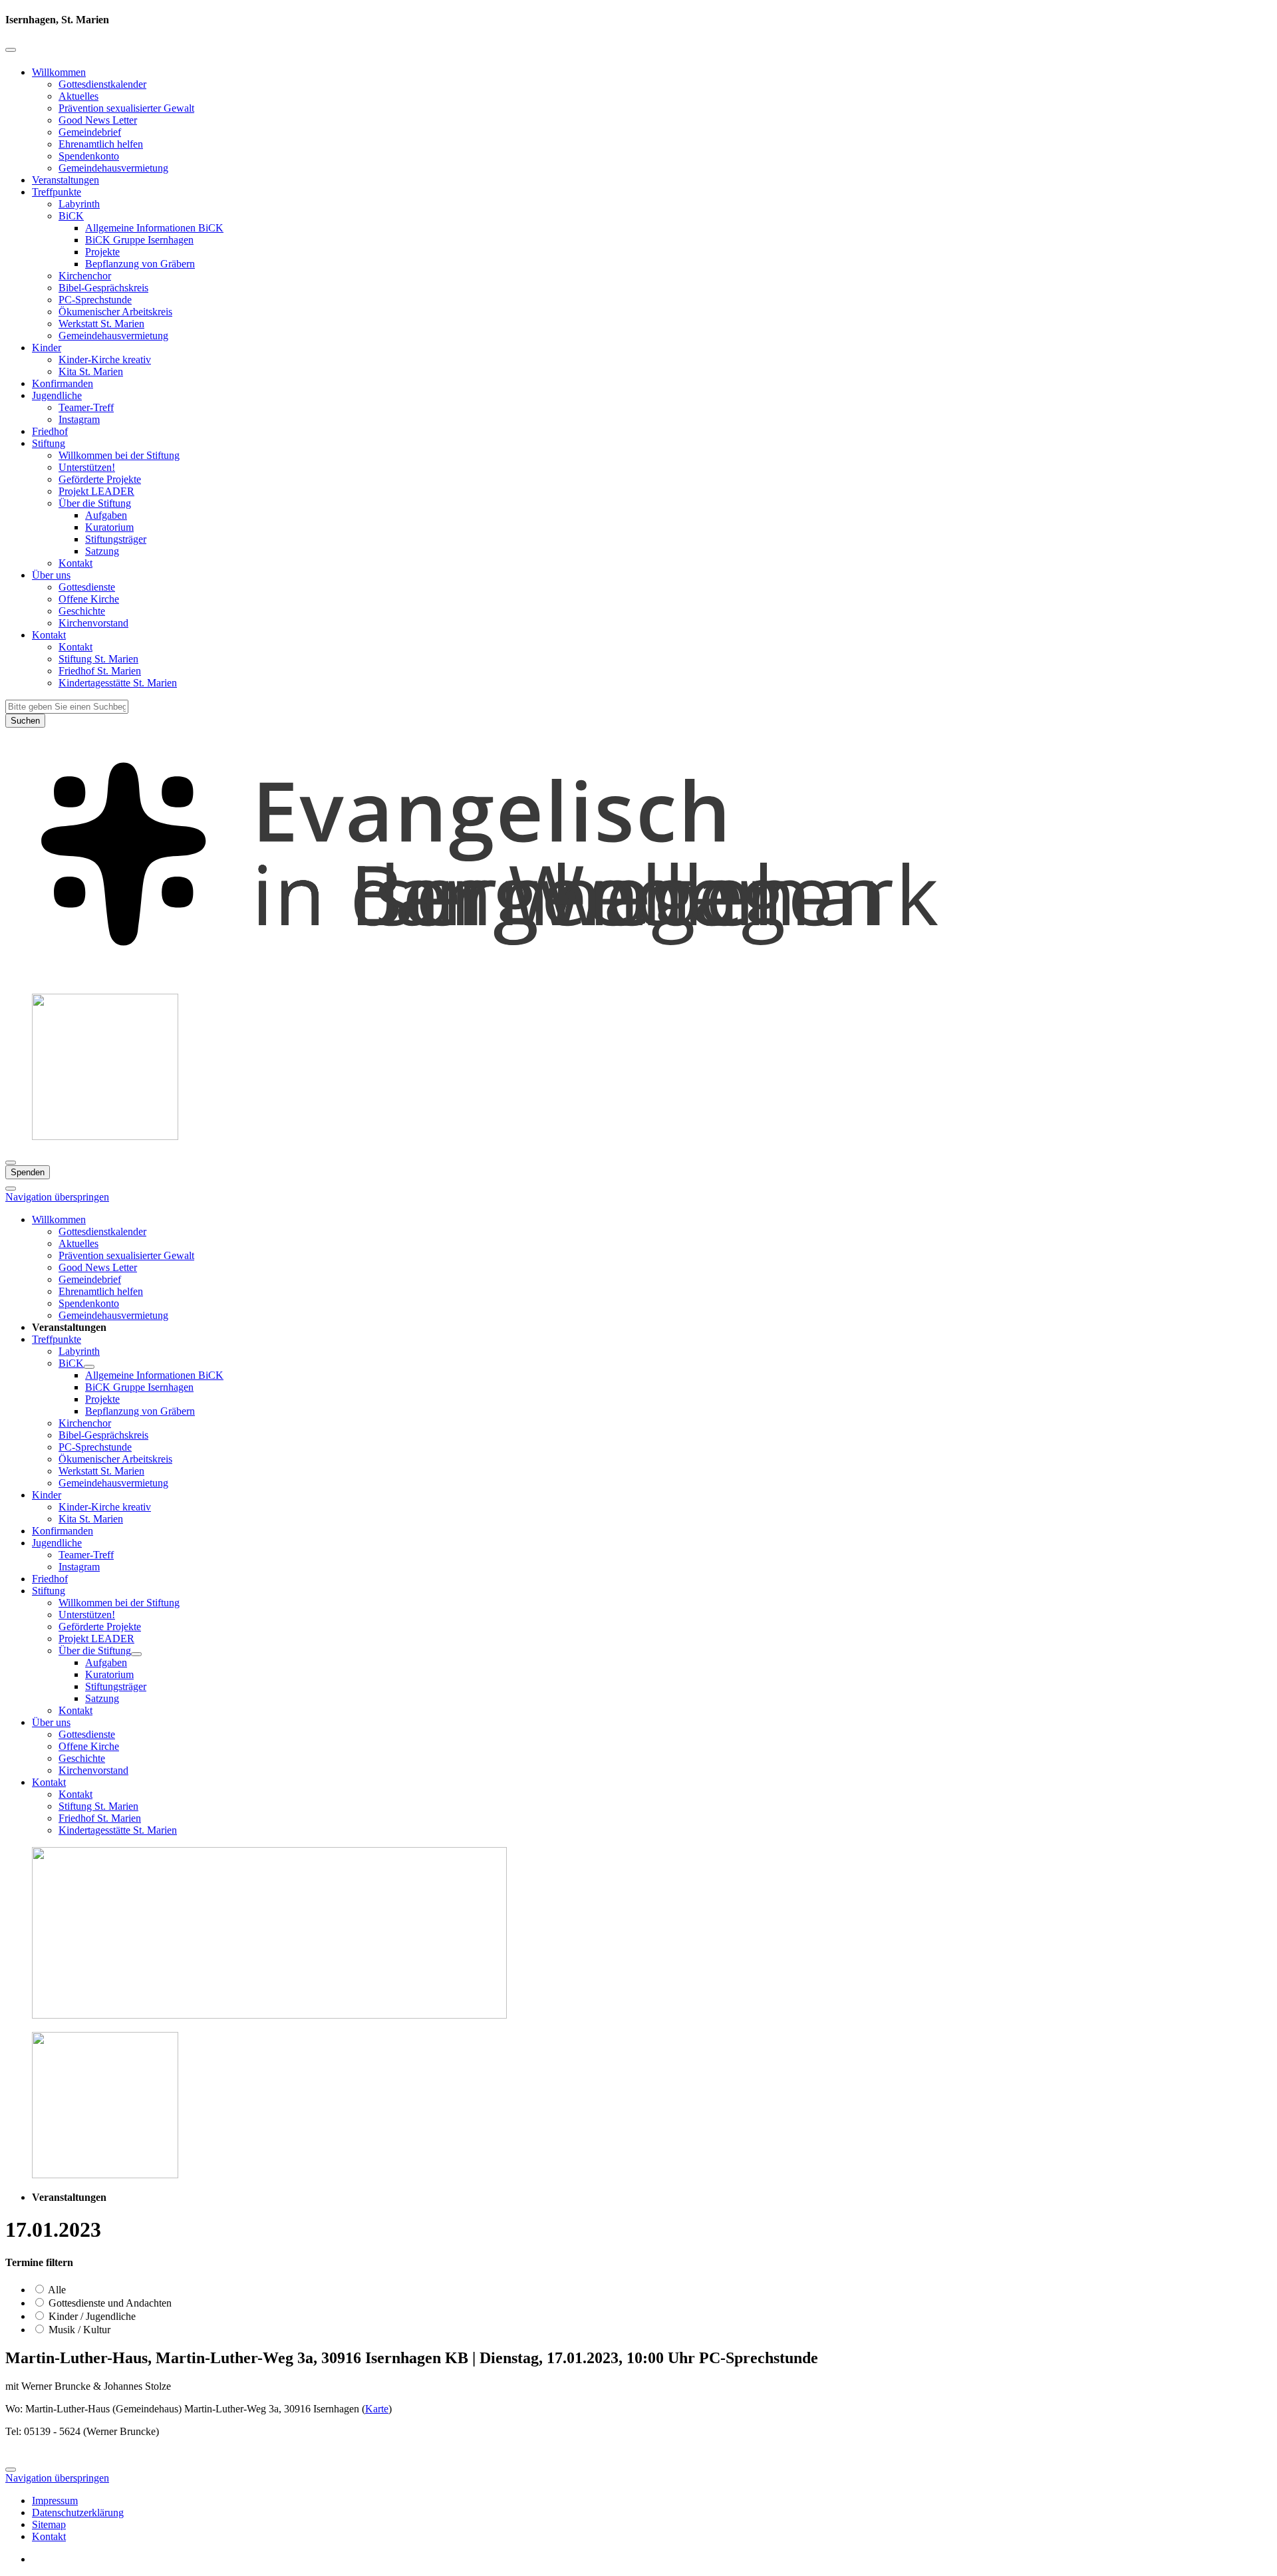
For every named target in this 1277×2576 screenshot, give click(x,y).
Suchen (25, 721)
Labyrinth (79, 204)
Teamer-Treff (86, 407)
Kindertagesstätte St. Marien (118, 683)
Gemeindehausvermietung (113, 168)
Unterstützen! (87, 467)
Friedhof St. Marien (100, 671)
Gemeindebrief (90, 132)
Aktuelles (78, 96)
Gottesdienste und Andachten (109, 2303)
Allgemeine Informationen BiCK (154, 228)
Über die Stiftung (95, 503)
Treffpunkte (57, 192)
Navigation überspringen (57, 1197)
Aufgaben (106, 515)
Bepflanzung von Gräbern (140, 264)
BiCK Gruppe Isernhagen (139, 240)
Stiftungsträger (116, 539)
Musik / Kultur (78, 2330)
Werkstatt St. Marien (101, 324)
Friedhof (50, 431)
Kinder (47, 348)
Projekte (102, 252)
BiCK (71, 216)
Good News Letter (98, 120)
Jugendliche (57, 395)
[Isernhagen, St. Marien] (638, 977)
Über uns (51, 575)
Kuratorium (109, 527)
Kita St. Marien (91, 371)
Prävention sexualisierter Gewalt (126, 108)
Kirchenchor (85, 276)
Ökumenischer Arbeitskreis (115, 312)
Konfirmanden (63, 383)
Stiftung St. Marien (98, 659)
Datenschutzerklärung (78, 2512)
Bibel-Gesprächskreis (103, 288)
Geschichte (82, 611)
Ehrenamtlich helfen (101, 144)
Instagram (79, 419)
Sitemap (49, 2524)
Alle (56, 2290)
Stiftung (49, 443)
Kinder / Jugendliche (91, 2316)
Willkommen (59, 72)
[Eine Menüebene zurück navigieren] (11, 50)
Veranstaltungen (66, 180)
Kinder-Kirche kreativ (105, 359)
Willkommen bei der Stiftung (119, 455)
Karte (377, 2409)
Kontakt (75, 563)
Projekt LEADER (96, 491)
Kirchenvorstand (93, 623)
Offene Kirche (89, 599)
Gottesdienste (87, 587)
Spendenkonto (89, 156)
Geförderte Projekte (100, 479)
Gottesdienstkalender (102, 84)
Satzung (102, 551)
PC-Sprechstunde (95, 300)
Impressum (55, 2501)
